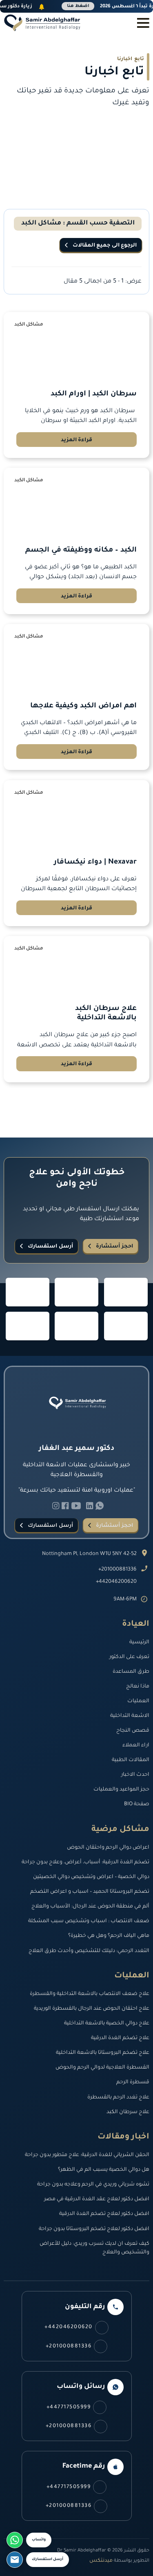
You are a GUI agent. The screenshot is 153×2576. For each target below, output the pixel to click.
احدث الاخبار (135, 1775)
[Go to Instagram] (56, 1507)
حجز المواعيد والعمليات (121, 1790)
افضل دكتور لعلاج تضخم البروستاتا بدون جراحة (94, 2229)
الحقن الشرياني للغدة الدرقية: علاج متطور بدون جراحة (87, 2155)
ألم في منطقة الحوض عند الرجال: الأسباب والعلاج (90, 1907)
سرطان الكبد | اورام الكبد (94, 394)
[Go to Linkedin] (100, 1507)
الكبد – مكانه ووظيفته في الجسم (81, 551)
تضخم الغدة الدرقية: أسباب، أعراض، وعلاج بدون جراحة (85, 1862)
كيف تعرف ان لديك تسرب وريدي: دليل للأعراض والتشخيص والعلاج (94, 2248)
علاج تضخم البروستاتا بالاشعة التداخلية (103, 2053)
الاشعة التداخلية (130, 1716)
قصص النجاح (133, 1731)
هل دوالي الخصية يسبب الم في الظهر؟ (104, 2170)
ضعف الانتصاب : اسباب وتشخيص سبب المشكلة (89, 1921)
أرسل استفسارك (50, 1247)
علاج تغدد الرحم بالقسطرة (118, 2098)
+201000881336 (118, 1570)
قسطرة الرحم (133, 2082)
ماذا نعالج (138, 1687)
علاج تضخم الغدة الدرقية (120, 2038)
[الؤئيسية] (42, 23)
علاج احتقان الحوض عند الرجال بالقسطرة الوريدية (92, 2009)
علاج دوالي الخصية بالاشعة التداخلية (107, 2024)
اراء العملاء (136, 1746)
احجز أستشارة (114, 1247)
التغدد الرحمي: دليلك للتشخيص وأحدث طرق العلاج (89, 1951)
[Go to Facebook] (65, 1507)
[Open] (143, 23)
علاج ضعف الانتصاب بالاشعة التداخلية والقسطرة (90, 1994)
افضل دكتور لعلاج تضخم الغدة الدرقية (104, 2214)
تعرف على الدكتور (129, 1657)
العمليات (138, 1701)
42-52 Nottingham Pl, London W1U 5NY (89, 1554)
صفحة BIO (137, 1804)
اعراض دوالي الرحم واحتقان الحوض (108, 1848)
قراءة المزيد (77, 440)
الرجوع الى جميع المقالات (105, 246)
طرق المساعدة (131, 1672)
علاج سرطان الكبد (128, 2112)
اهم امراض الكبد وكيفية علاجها (83, 706)
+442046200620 (116, 1582)
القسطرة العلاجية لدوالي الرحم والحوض (102, 2068)
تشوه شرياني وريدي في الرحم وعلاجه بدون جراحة (93, 2185)
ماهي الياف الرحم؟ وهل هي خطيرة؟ (109, 1936)
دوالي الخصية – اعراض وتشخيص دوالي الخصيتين (91, 1877)
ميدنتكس (101, 2561)
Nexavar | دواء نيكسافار (95, 863)
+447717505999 (69, 2408)
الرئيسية (139, 1643)
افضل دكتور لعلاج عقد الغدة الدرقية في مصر (97, 2199)
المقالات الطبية (131, 1760)
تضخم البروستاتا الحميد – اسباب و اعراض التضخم (90, 1892)
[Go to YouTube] (76, 1507)
